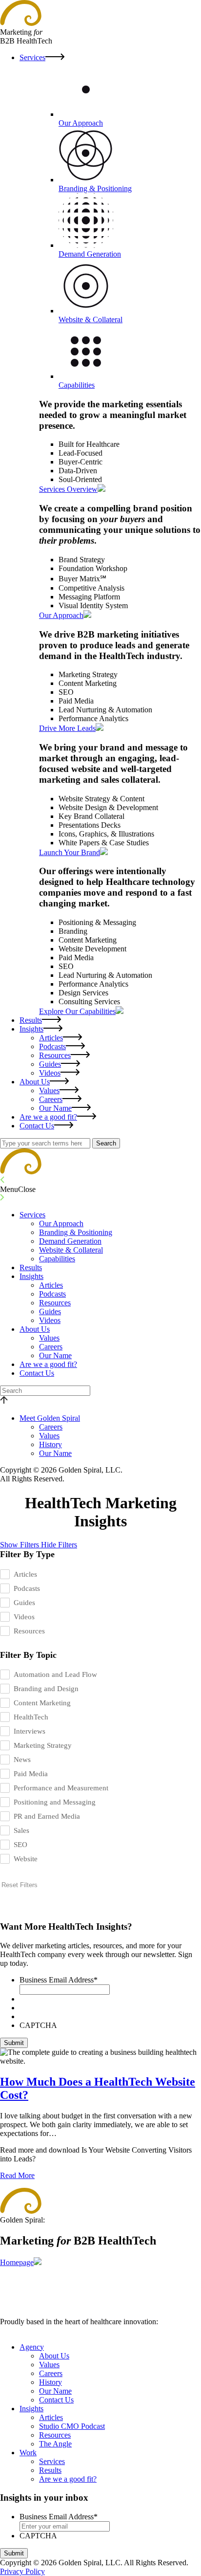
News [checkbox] (22, 1760)
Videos (50, 1073)
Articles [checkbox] (25, 1574)
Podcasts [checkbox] (27, 1588)
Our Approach (61, 1223)
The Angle (55, 2444)
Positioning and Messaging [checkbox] (55, 1802)
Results (31, 1020)
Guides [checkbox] (24, 1603)
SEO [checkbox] (20, 1845)
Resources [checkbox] (29, 1631)
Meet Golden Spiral (50, 1418)
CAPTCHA (38, 2025)
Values (49, 1090)
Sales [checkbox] (21, 1830)
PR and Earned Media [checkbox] (47, 1816)
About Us (35, 1082)
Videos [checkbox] (24, 1617)
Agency (32, 2347)
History (50, 1444)
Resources (55, 1055)
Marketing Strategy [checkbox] (43, 1745)
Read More (17, 2175)
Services (32, 57)
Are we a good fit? (48, 1117)
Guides (50, 1064)
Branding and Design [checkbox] (46, 1689)
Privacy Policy (22, 2571)
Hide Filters (59, 1545)
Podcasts (52, 1046)
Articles (51, 1038)
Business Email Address (59, 1980)
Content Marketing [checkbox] (42, 1703)
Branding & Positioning (76, 1232)
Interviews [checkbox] (30, 1731)
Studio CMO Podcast (72, 2426)
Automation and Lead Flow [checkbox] (55, 1674)
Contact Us (37, 1126)
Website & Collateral (71, 1250)
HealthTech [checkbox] (31, 1717)
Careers (51, 1099)
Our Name (55, 1108)
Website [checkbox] (26, 1859)
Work (28, 2453)
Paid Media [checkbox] (31, 1774)
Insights (31, 1029)
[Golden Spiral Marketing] (21, 1172)
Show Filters (20, 1545)
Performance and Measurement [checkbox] (61, 1788)
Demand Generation (70, 1241)
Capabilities (57, 1259)
